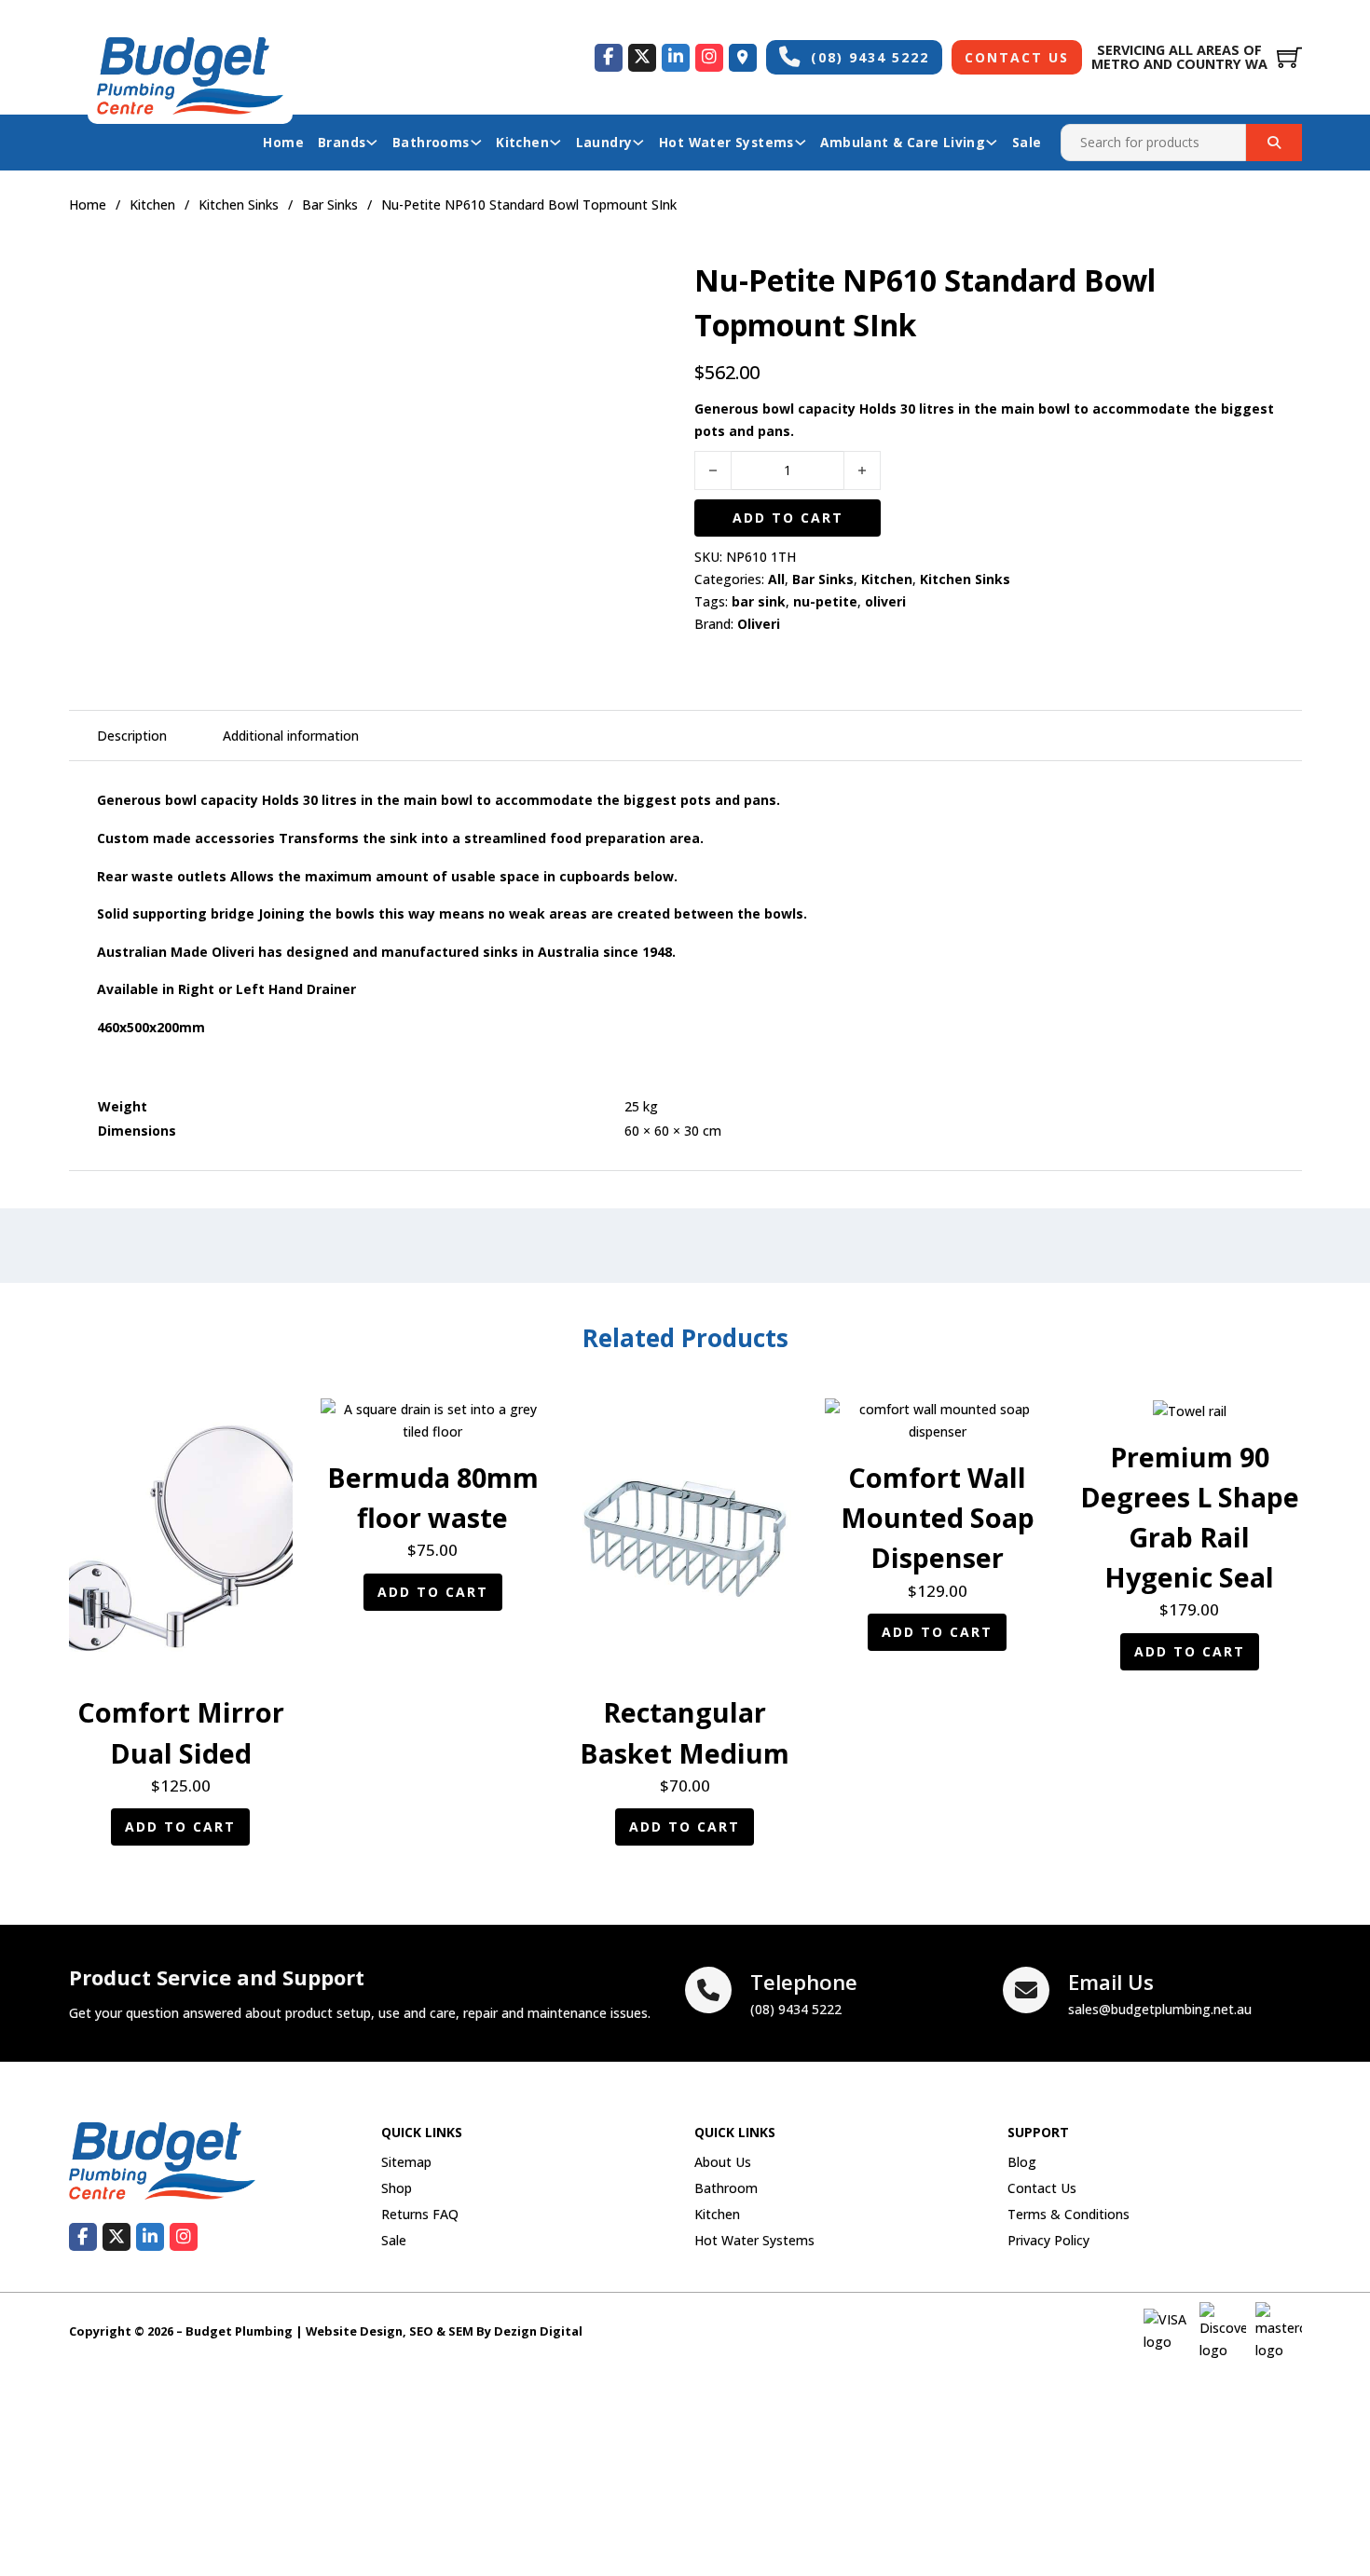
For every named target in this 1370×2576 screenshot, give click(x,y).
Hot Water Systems (726, 142)
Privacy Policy (1048, 2240)
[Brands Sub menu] (372, 143)
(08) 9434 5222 (870, 57)
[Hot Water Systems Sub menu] (801, 143)
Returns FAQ (420, 2214)
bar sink (759, 601)
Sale (1027, 142)
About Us (723, 2162)
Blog (1022, 2162)
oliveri (885, 601)
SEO (421, 2331)
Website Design (354, 2331)
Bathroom (726, 2188)
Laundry (604, 142)
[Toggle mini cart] (1289, 57)
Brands (342, 142)
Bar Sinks (330, 204)
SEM (461, 2331)
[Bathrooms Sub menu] (476, 143)
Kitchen (522, 142)
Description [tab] (132, 736)
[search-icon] (1274, 143)
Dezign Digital (538, 2331)
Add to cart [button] (180, 1826)
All (776, 579)
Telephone (804, 1982)
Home (283, 142)
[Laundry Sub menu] (638, 143)
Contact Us (1017, 57)
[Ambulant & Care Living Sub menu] (992, 143)
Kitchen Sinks (239, 204)
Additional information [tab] (291, 736)
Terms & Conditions (1069, 2214)
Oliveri (759, 624)
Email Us (1111, 1982)
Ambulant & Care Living (903, 142)
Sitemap (406, 2162)
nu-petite (825, 601)
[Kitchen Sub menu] (555, 143)
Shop (397, 2188)
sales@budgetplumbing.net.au (1160, 2009)
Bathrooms (431, 142)
